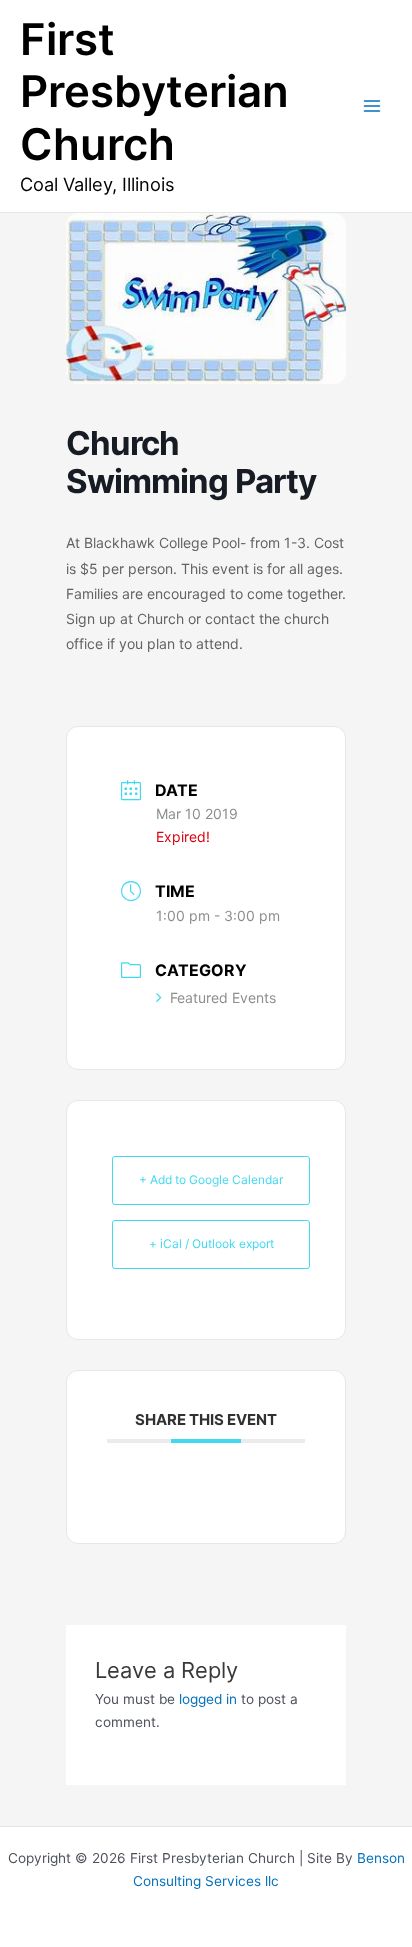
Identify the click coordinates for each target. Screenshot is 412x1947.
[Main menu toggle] (372, 106)
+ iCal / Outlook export (211, 1243)
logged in (208, 1699)
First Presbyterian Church (154, 92)
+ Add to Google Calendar (211, 1179)
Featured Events (223, 997)
